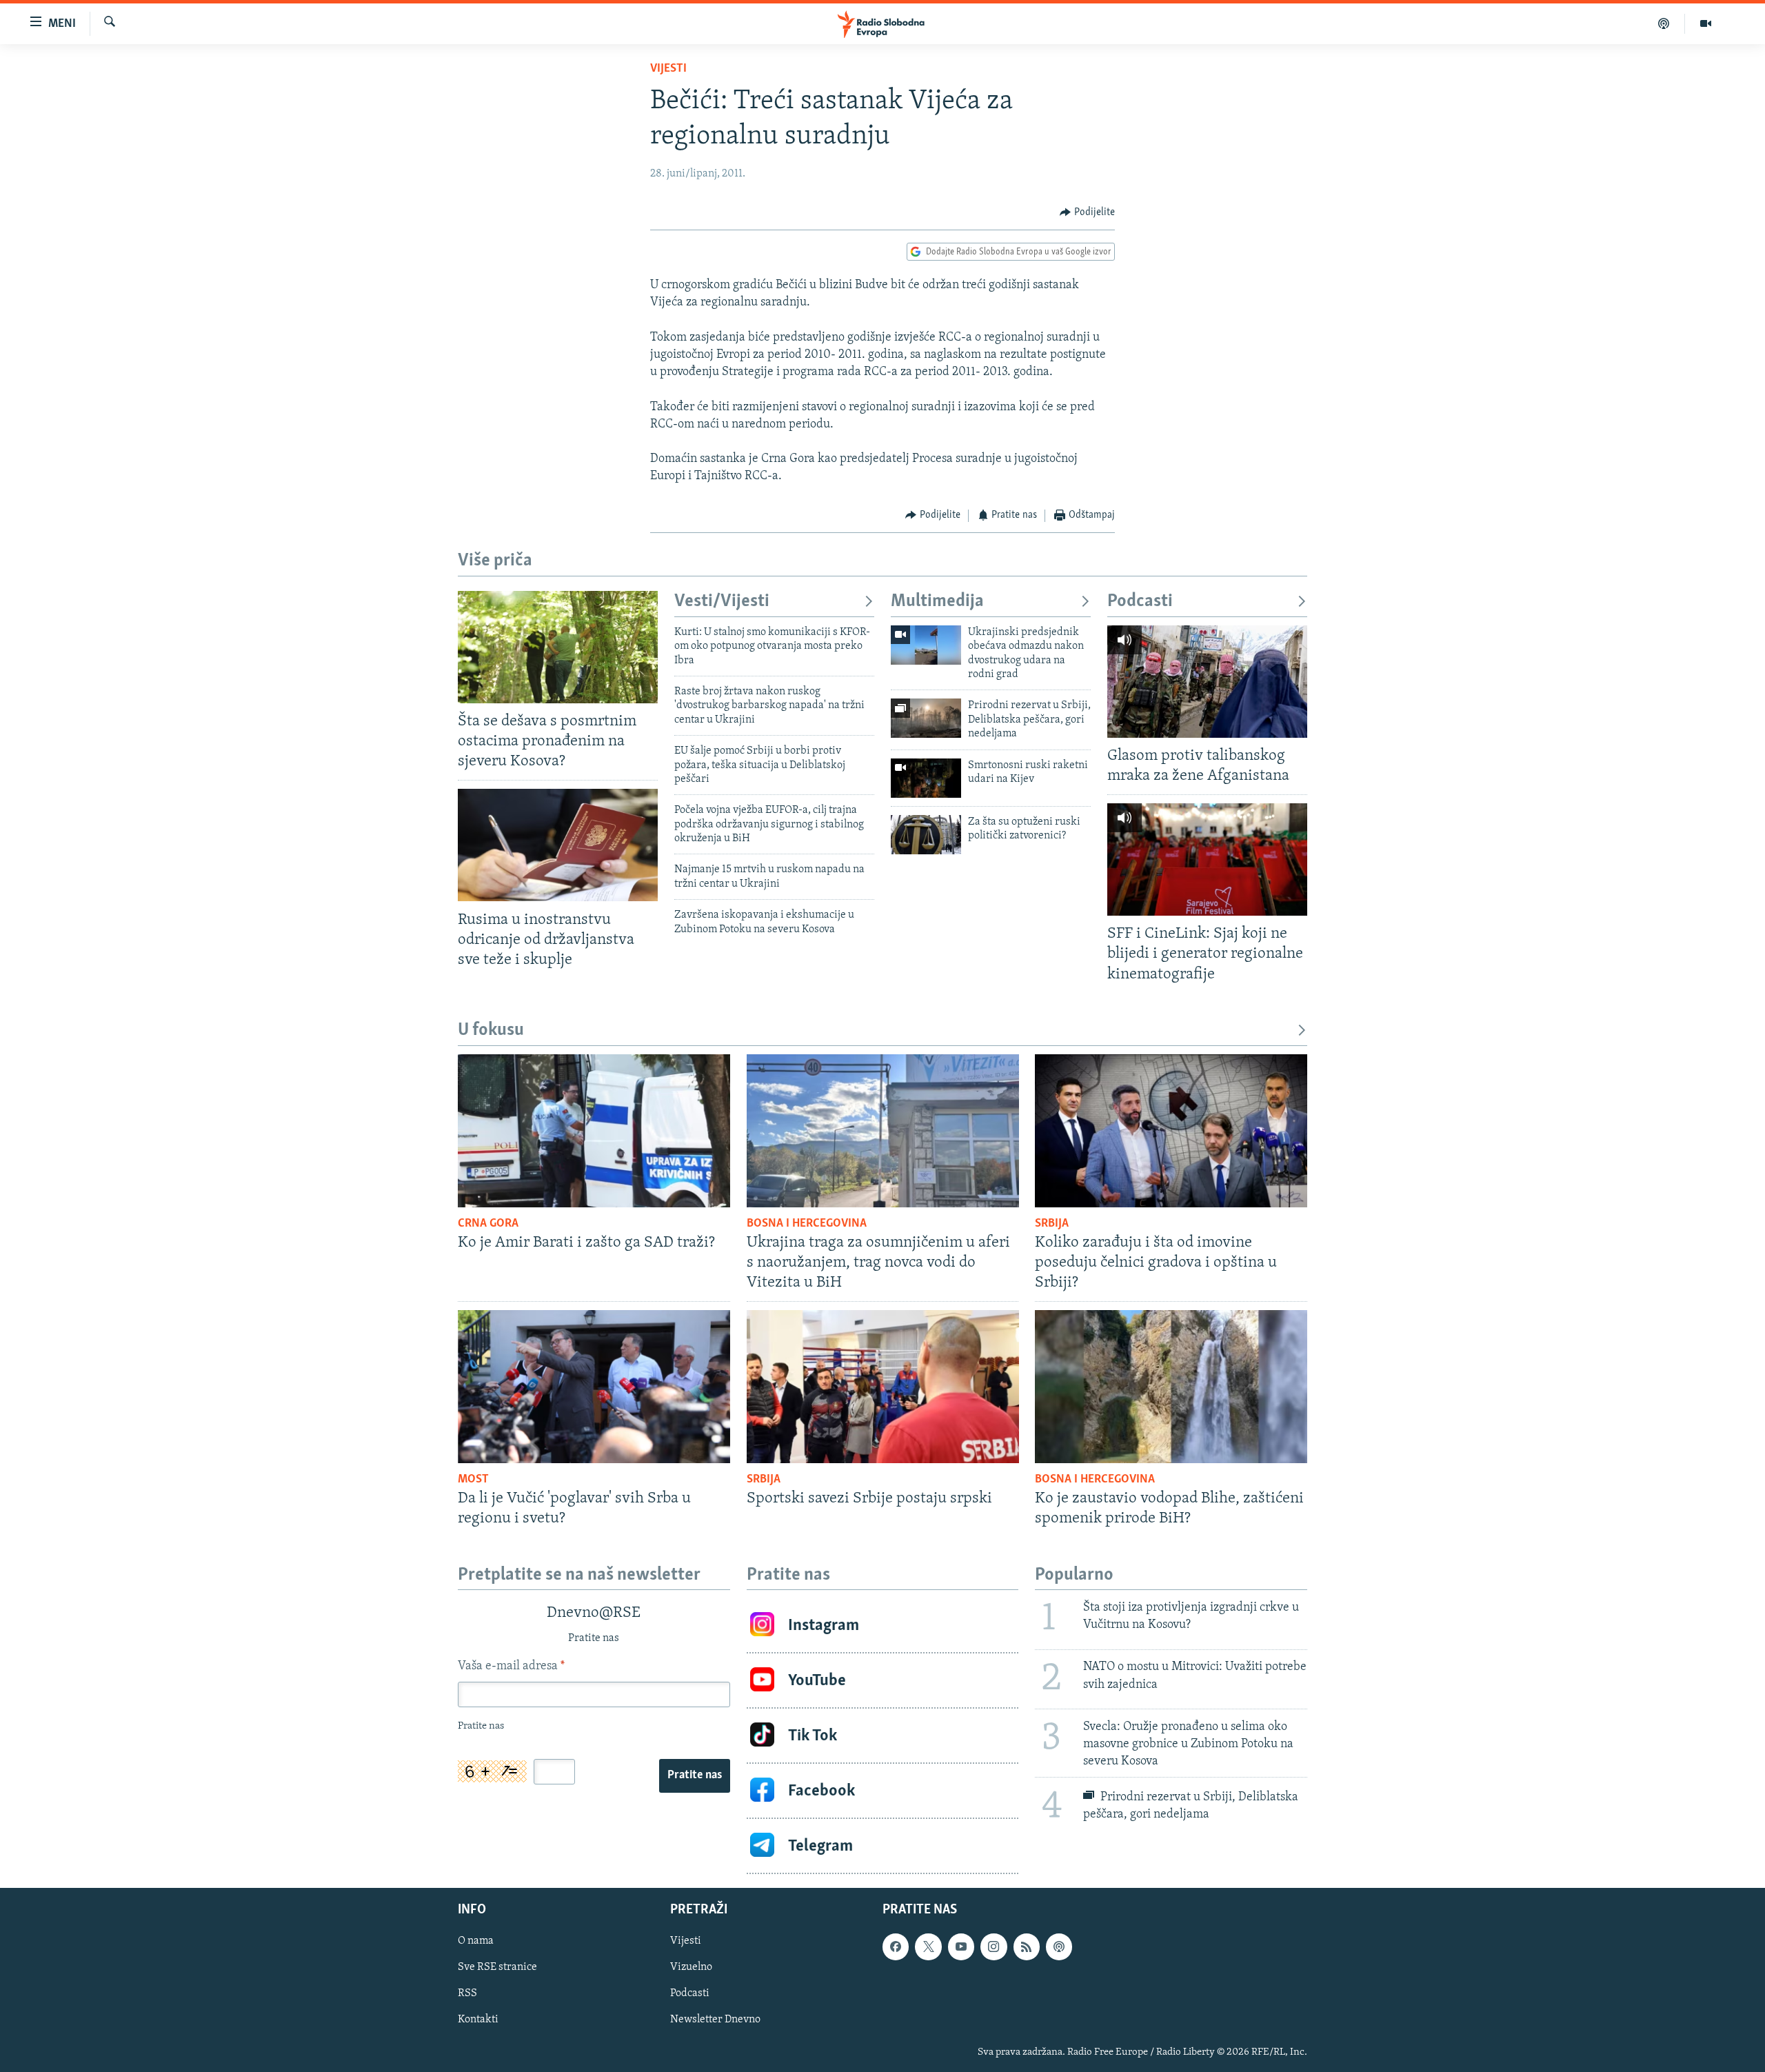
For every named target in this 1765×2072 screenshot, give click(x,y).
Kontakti (478, 2020)
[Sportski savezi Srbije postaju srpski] (883, 1387)
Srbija (1052, 1224)
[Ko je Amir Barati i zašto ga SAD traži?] (594, 1131)
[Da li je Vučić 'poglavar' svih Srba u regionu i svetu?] (594, 1387)
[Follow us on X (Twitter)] (928, 1947)
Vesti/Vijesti (722, 602)
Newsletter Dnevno (715, 2020)
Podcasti (1140, 602)
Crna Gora (488, 1224)
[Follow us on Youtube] (961, 1947)
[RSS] (1027, 1947)
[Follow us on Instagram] (994, 1947)
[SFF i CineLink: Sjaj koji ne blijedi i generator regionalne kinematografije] (1207, 859)
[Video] (1706, 23)
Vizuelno (691, 1968)
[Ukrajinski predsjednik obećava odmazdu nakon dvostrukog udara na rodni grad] (926, 645)
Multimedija (937, 602)
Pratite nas (695, 1776)
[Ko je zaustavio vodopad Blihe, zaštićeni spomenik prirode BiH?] (1171, 1387)
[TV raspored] (1059, 1947)
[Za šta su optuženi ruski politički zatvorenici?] (926, 835)
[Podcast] (1664, 23)
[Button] (1087, 212)
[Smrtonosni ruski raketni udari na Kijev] (926, 778)
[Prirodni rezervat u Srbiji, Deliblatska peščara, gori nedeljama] (926, 718)
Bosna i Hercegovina (807, 1224)
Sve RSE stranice (497, 1968)
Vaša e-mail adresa (511, 1667)
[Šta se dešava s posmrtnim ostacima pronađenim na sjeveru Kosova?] (558, 647)
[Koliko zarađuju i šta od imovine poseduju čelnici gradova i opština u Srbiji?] (1171, 1131)
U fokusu (491, 1030)
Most (473, 1480)
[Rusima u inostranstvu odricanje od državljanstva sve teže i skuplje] (558, 845)
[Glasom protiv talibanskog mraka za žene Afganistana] (1207, 682)
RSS (467, 1994)
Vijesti (668, 69)
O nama (476, 1942)
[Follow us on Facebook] (896, 1947)
